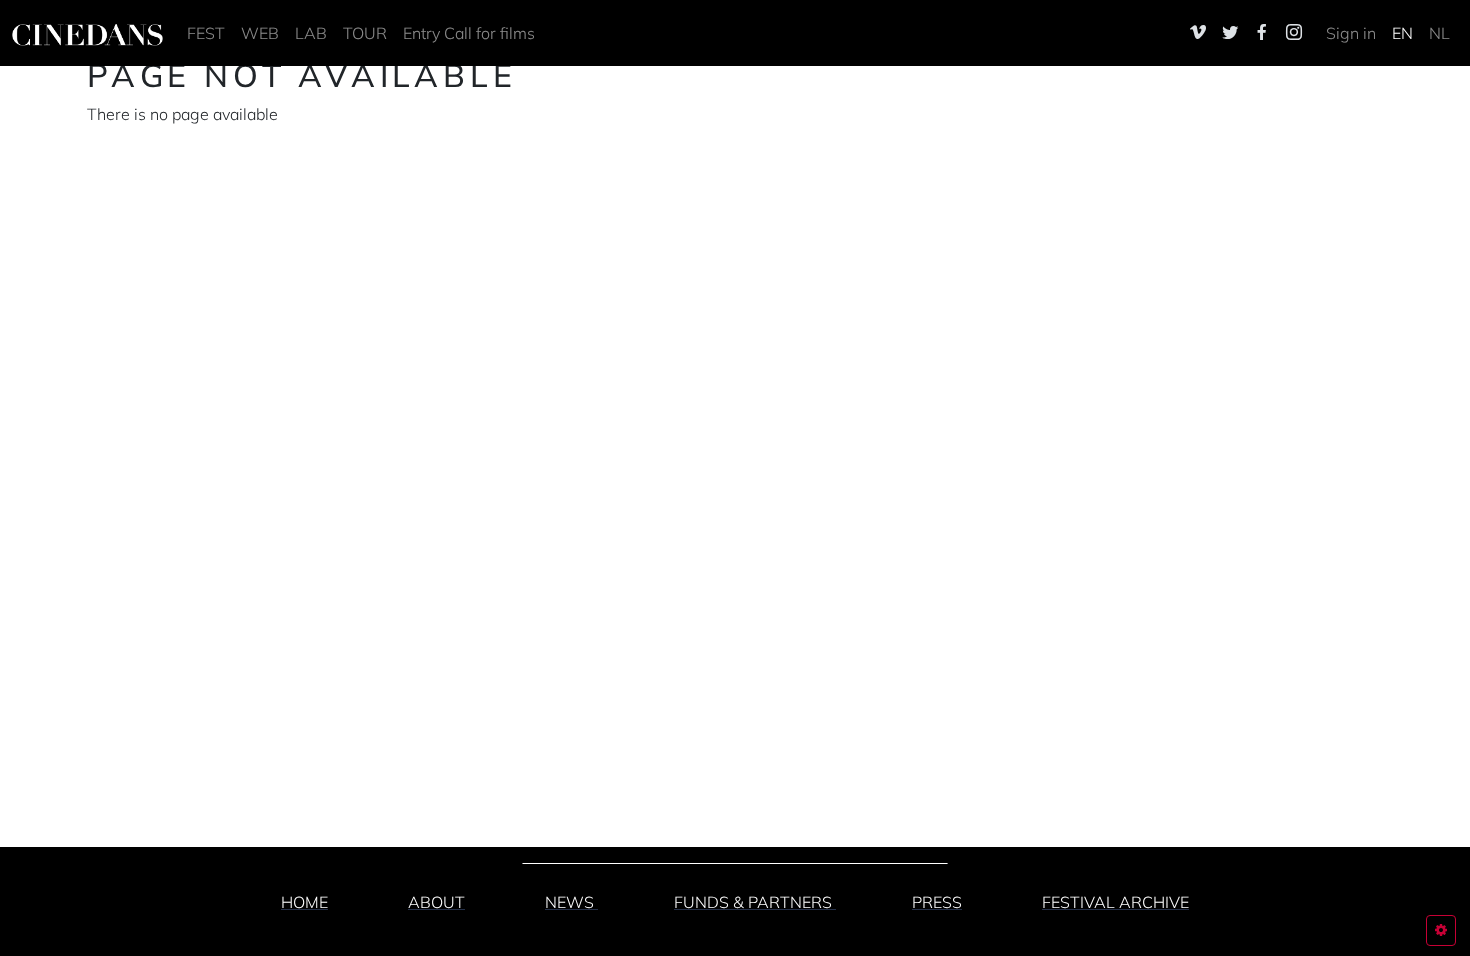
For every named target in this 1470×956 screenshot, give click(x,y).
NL (1439, 33)
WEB (260, 33)
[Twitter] (1230, 32)
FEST (206, 33)
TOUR (365, 33)
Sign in (1351, 33)
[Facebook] (1262, 32)
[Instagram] (1294, 32)
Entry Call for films (469, 33)
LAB (311, 33)
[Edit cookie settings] (1441, 930)
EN (1402, 33)
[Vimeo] (1198, 32)
